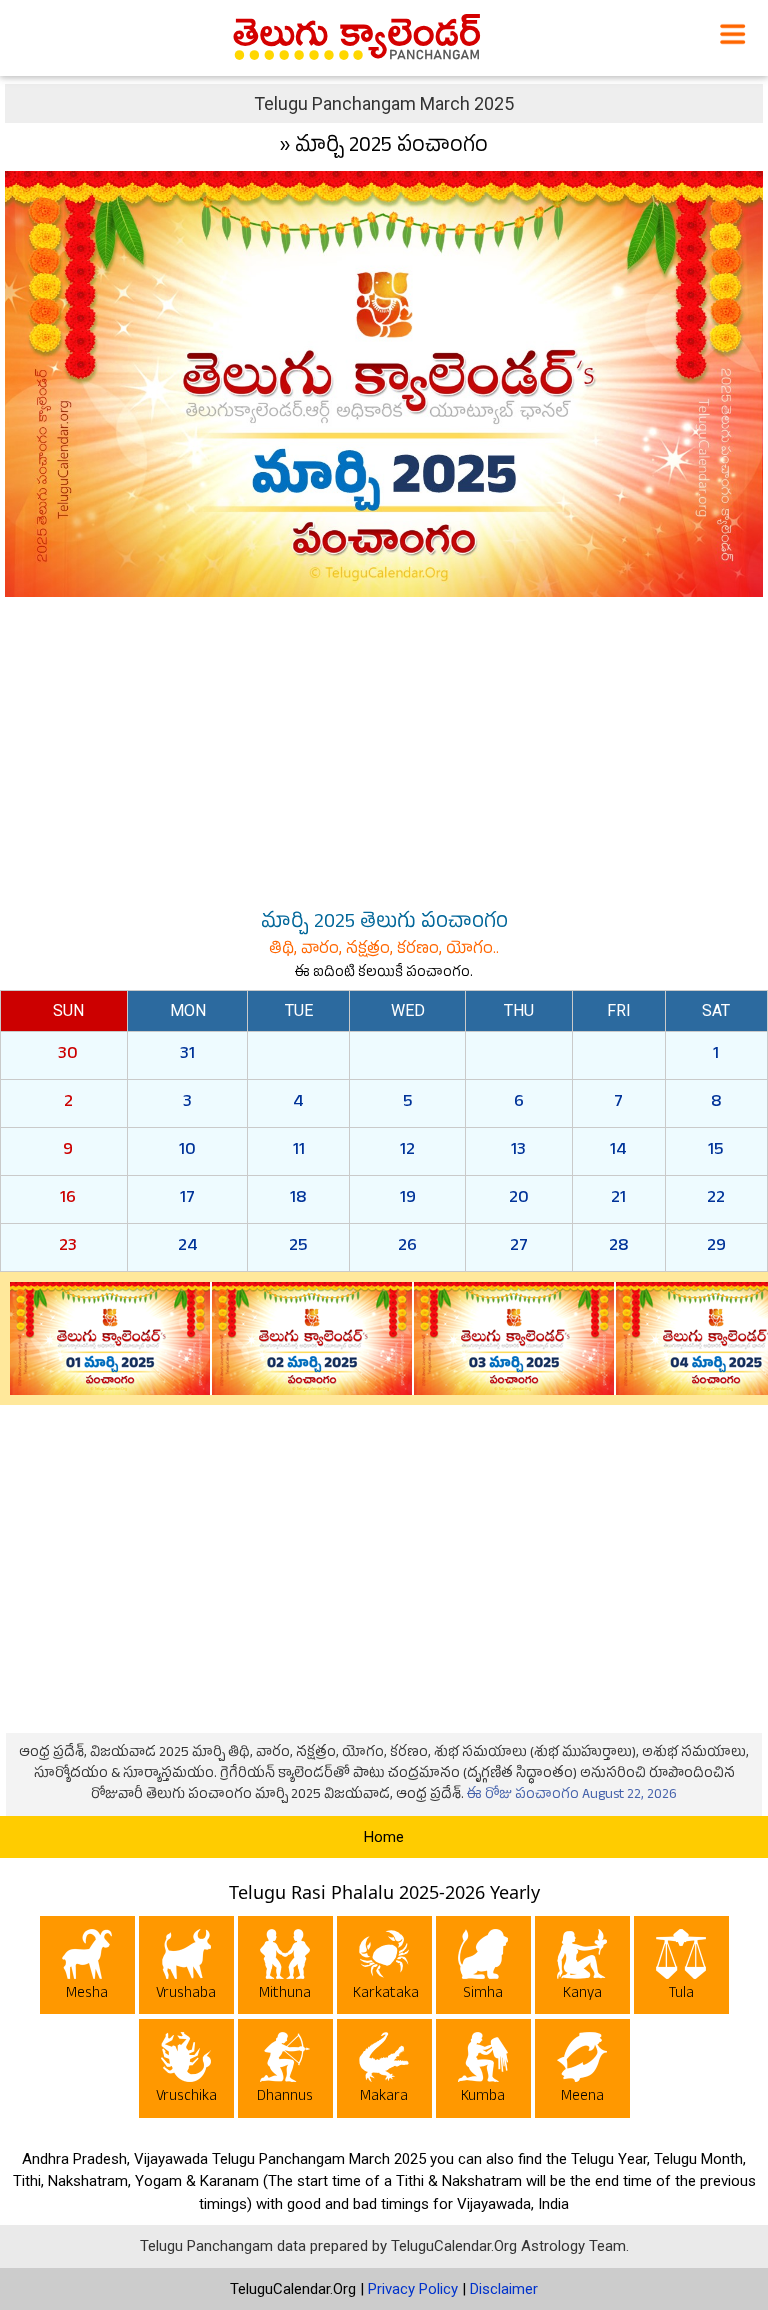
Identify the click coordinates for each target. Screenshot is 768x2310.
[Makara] (384, 2071)
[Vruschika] (186, 2071)
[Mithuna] (285, 1968)
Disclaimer (504, 2289)
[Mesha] (87, 1968)
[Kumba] (483, 2071)
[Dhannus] (285, 2071)
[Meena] (582, 2071)
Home (384, 1837)
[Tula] (681, 1968)
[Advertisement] (384, 749)
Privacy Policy (413, 2289)
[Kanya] (582, 1968)
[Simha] (483, 1968)
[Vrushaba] (186, 1968)
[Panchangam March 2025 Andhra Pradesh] (384, 382)
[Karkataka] (384, 1968)
